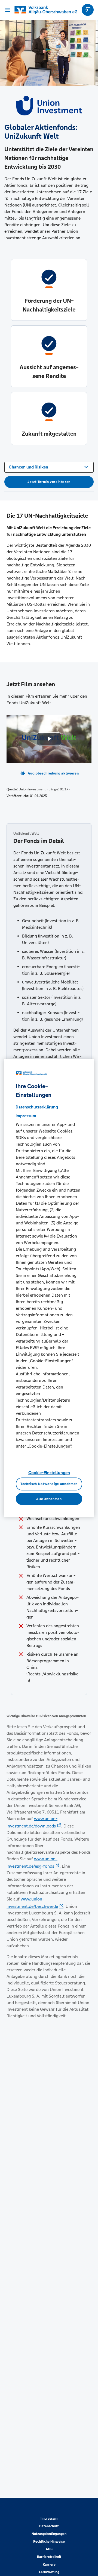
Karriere (49, 2565)
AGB (49, 2549)
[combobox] (49, 467)
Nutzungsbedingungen (49, 2534)
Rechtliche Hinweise (49, 2542)
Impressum (49, 2519)
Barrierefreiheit (49, 2557)
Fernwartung (49, 2572)
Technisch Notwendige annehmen (49, 1484)
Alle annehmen (49, 1499)
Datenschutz (49, 2526)
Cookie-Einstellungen (49, 1473)
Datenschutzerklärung (37, 1107)
